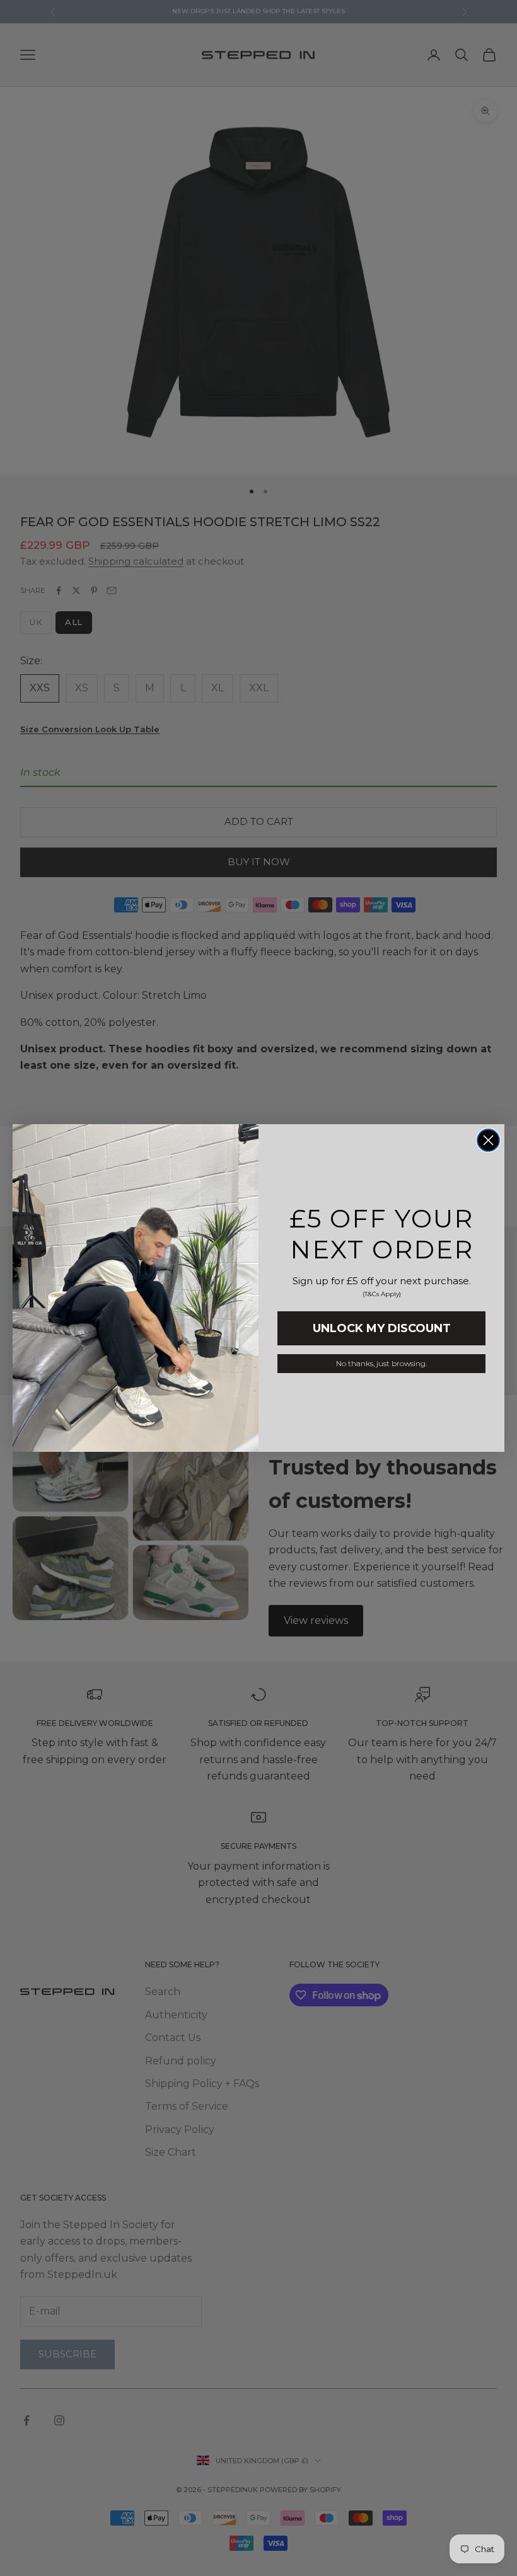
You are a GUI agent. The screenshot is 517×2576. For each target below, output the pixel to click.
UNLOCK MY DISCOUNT (382, 1328)
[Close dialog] (488, 1140)
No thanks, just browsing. (381, 1363)
